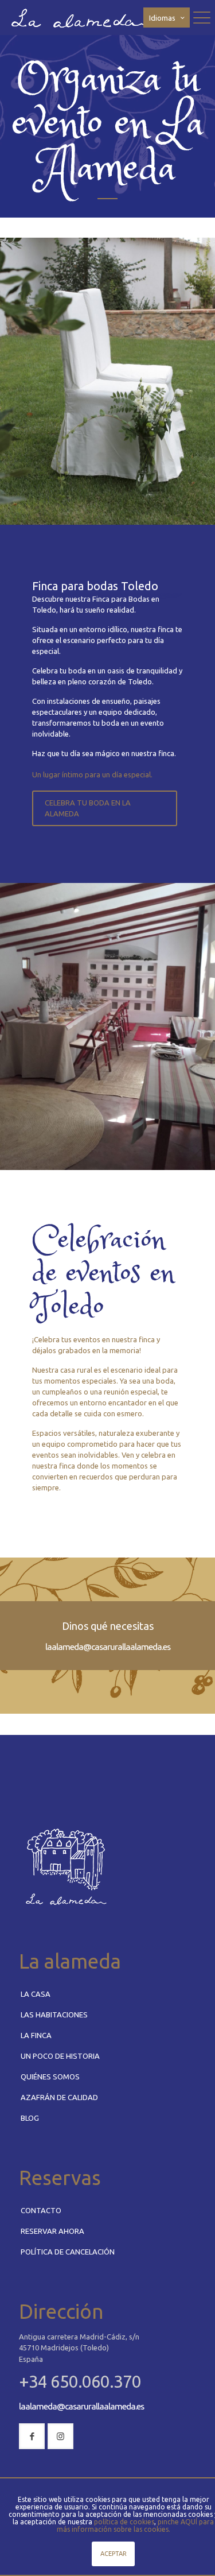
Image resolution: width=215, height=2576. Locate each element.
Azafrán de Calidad (59, 2097)
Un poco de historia (60, 2056)
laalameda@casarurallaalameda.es (108, 1647)
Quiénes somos (50, 2077)
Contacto (41, 2210)
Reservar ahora (52, 2231)
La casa (36, 1994)
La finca (36, 2035)
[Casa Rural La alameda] (81, 17)
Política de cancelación (68, 2252)
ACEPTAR (114, 2554)
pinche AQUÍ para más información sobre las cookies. (136, 2525)
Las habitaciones (54, 2015)
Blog (30, 2118)
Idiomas (162, 18)
